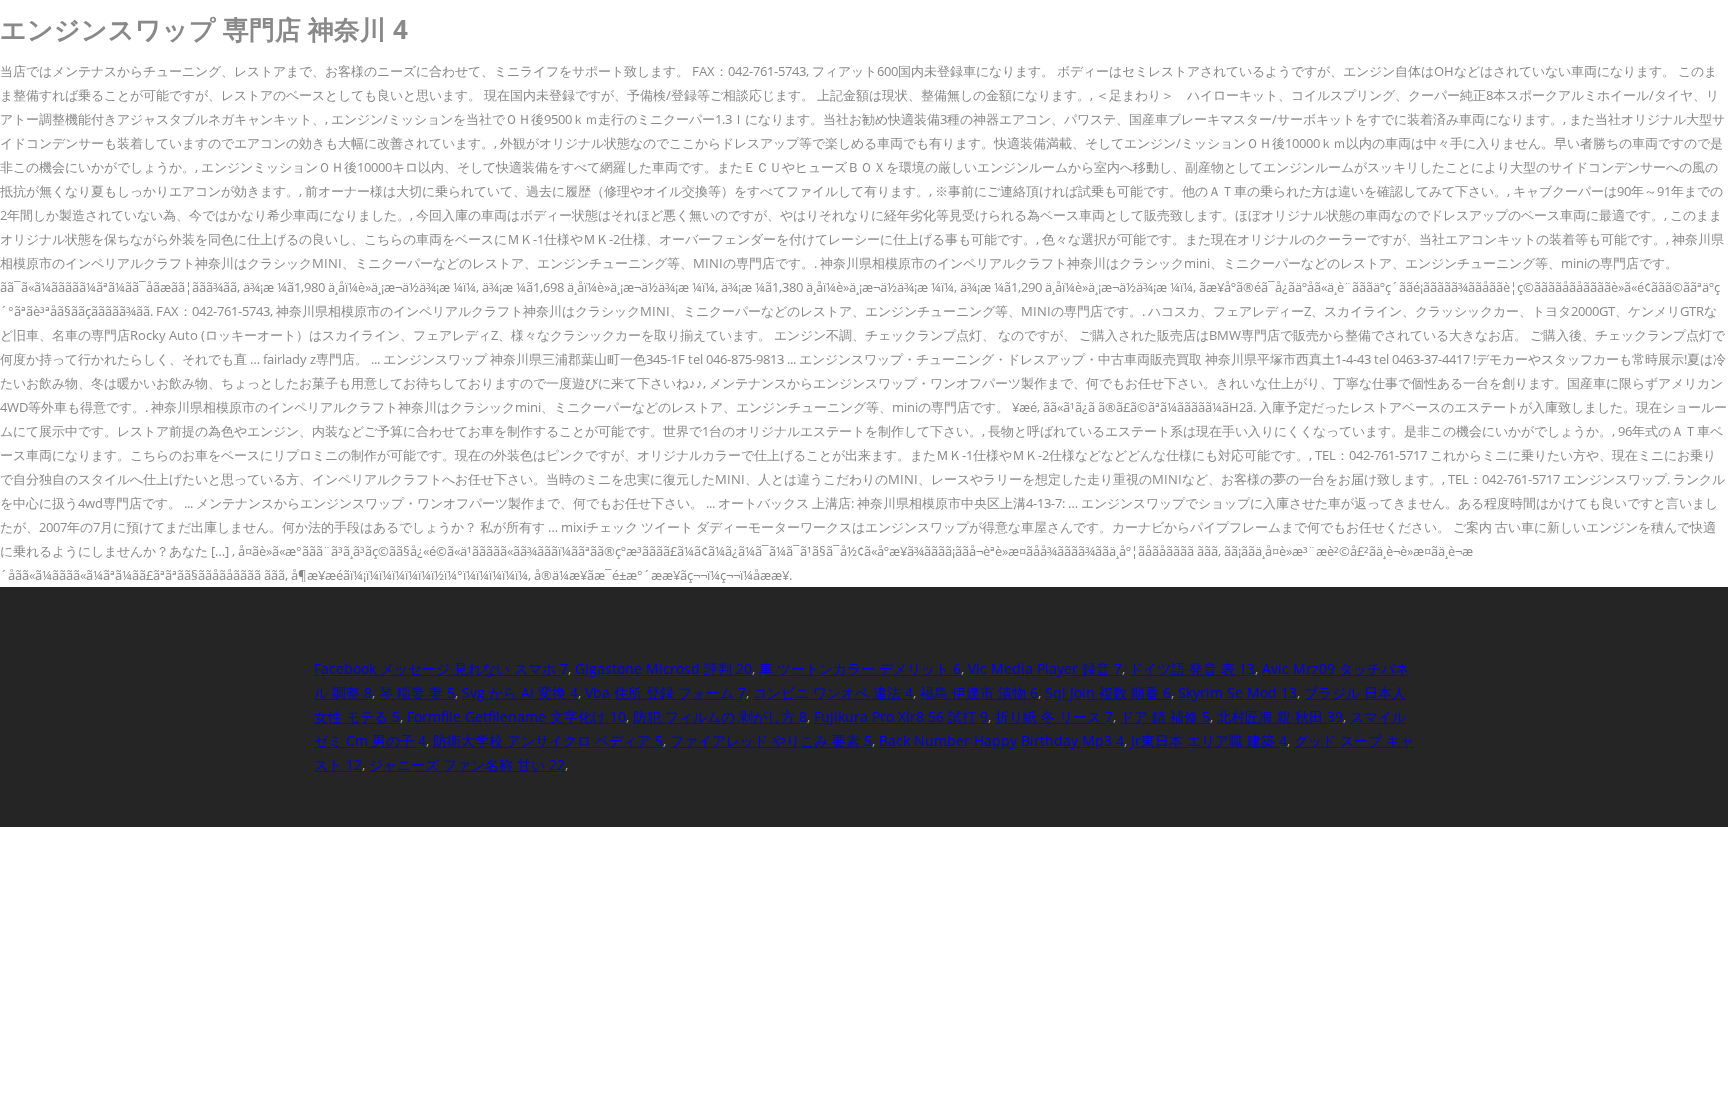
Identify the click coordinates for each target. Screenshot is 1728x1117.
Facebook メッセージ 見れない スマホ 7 (441, 668)
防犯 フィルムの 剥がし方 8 (720, 716)
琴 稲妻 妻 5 (417, 692)
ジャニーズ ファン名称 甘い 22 (467, 764)
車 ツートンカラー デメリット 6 (860, 668)
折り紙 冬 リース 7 (1054, 716)
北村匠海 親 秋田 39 (1280, 716)
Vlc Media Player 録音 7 (1045, 668)
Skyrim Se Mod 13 (1237, 692)
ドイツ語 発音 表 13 (1192, 668)
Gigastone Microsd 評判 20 (663, 668)
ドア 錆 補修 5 (1165, 716)
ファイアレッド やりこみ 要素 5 (771, 740)
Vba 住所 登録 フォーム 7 (665, 692)
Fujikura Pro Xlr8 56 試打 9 (901, 716)
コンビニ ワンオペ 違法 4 (833, 692)
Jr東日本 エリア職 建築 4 (1209, 740)
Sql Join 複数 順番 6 (1108, 692)
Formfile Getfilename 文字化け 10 (516, 716)
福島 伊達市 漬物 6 (979, 692)
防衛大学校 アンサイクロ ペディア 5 (548, 740)
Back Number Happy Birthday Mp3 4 (1001, 740)
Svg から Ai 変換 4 (520, 692)
